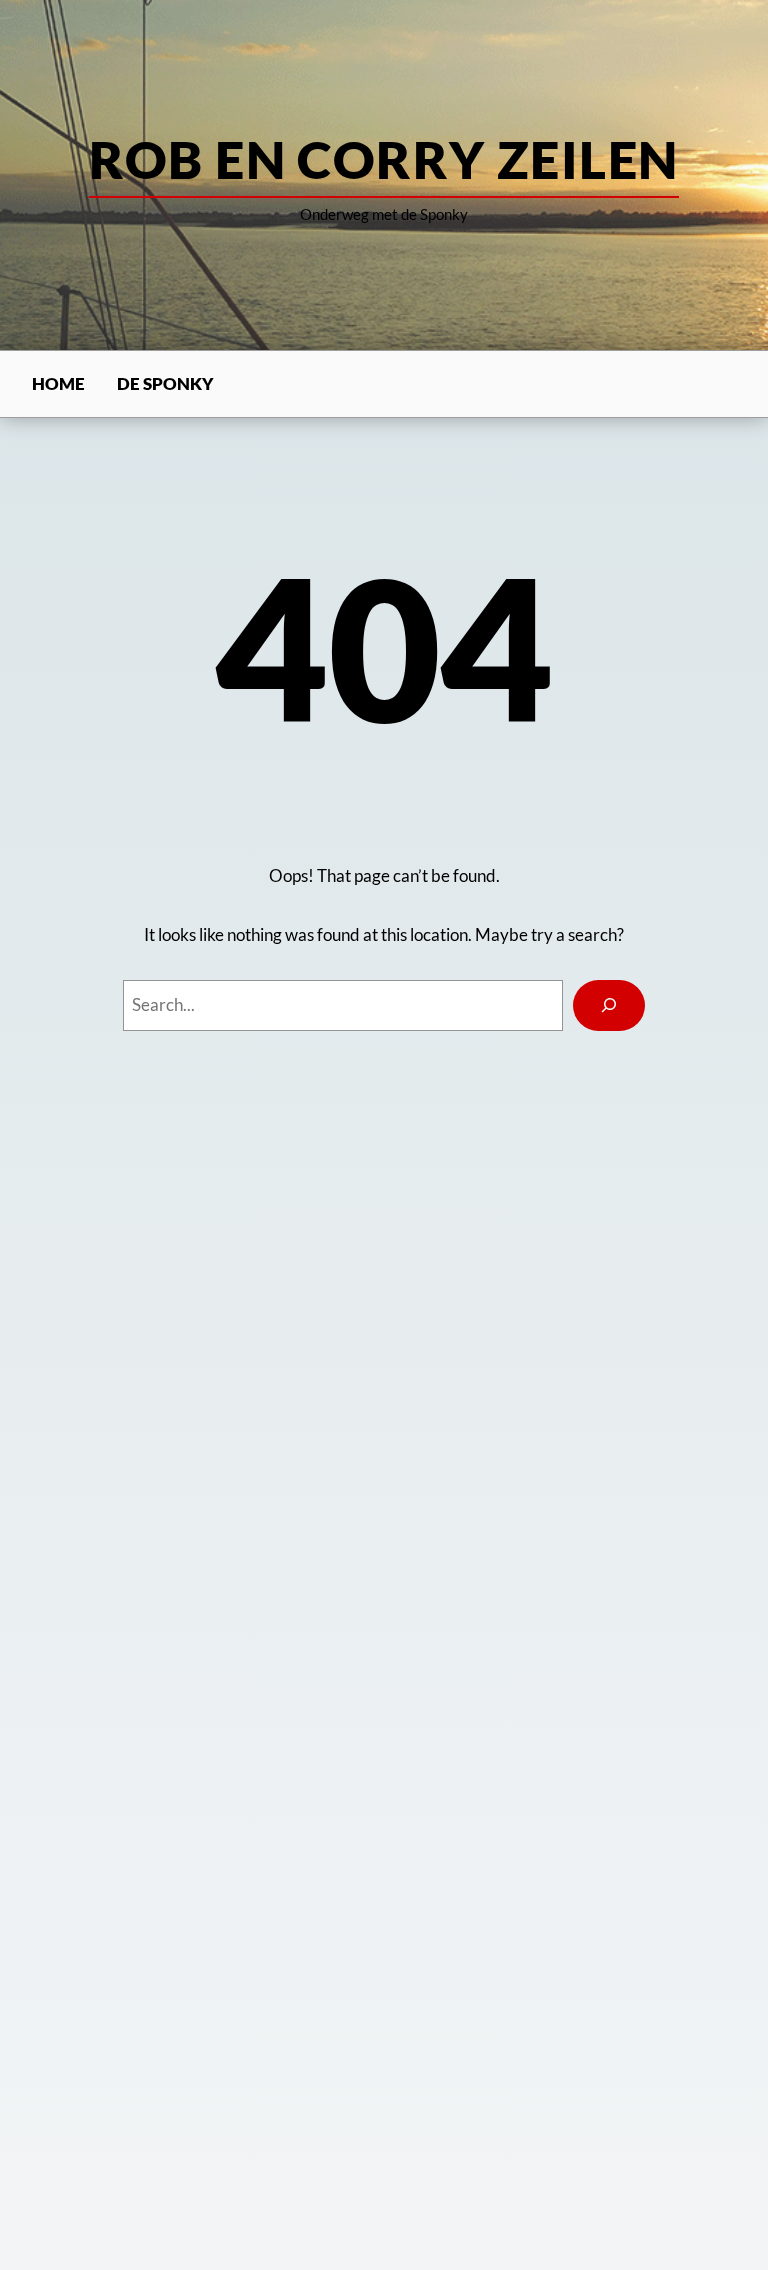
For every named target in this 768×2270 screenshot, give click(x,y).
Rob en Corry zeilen (383, 159)
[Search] (609, 1005)
